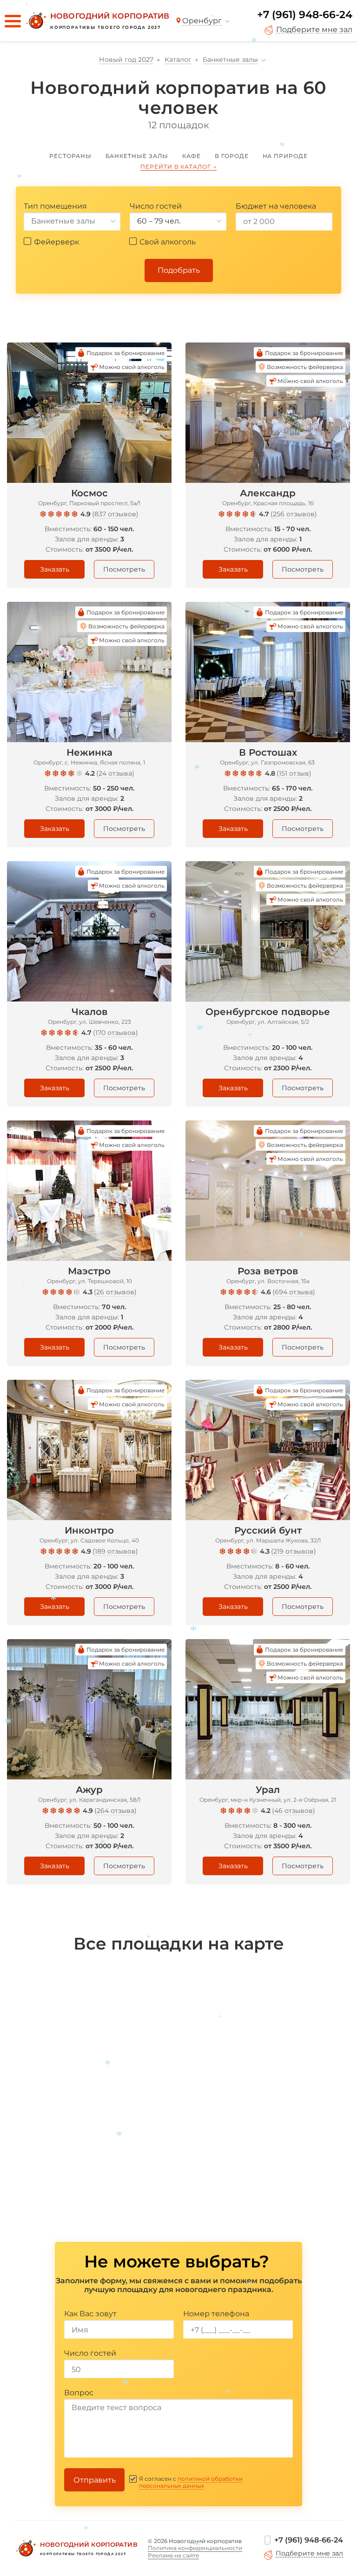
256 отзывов (294, 514)
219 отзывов (294, 1551)
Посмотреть (124, 569)
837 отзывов (115, 514)
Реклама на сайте (173, 2555)
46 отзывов (294, 1811)
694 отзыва (294, 1292)
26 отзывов (115, 1292)
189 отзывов (115, 1551)
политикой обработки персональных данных (191, 2482)
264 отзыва (116, 1811)
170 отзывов (116, 1033)
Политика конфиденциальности (195, 2548)
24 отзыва (115, 773)
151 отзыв (294, 773)
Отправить (95, 2480)
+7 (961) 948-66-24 (305, 15)
